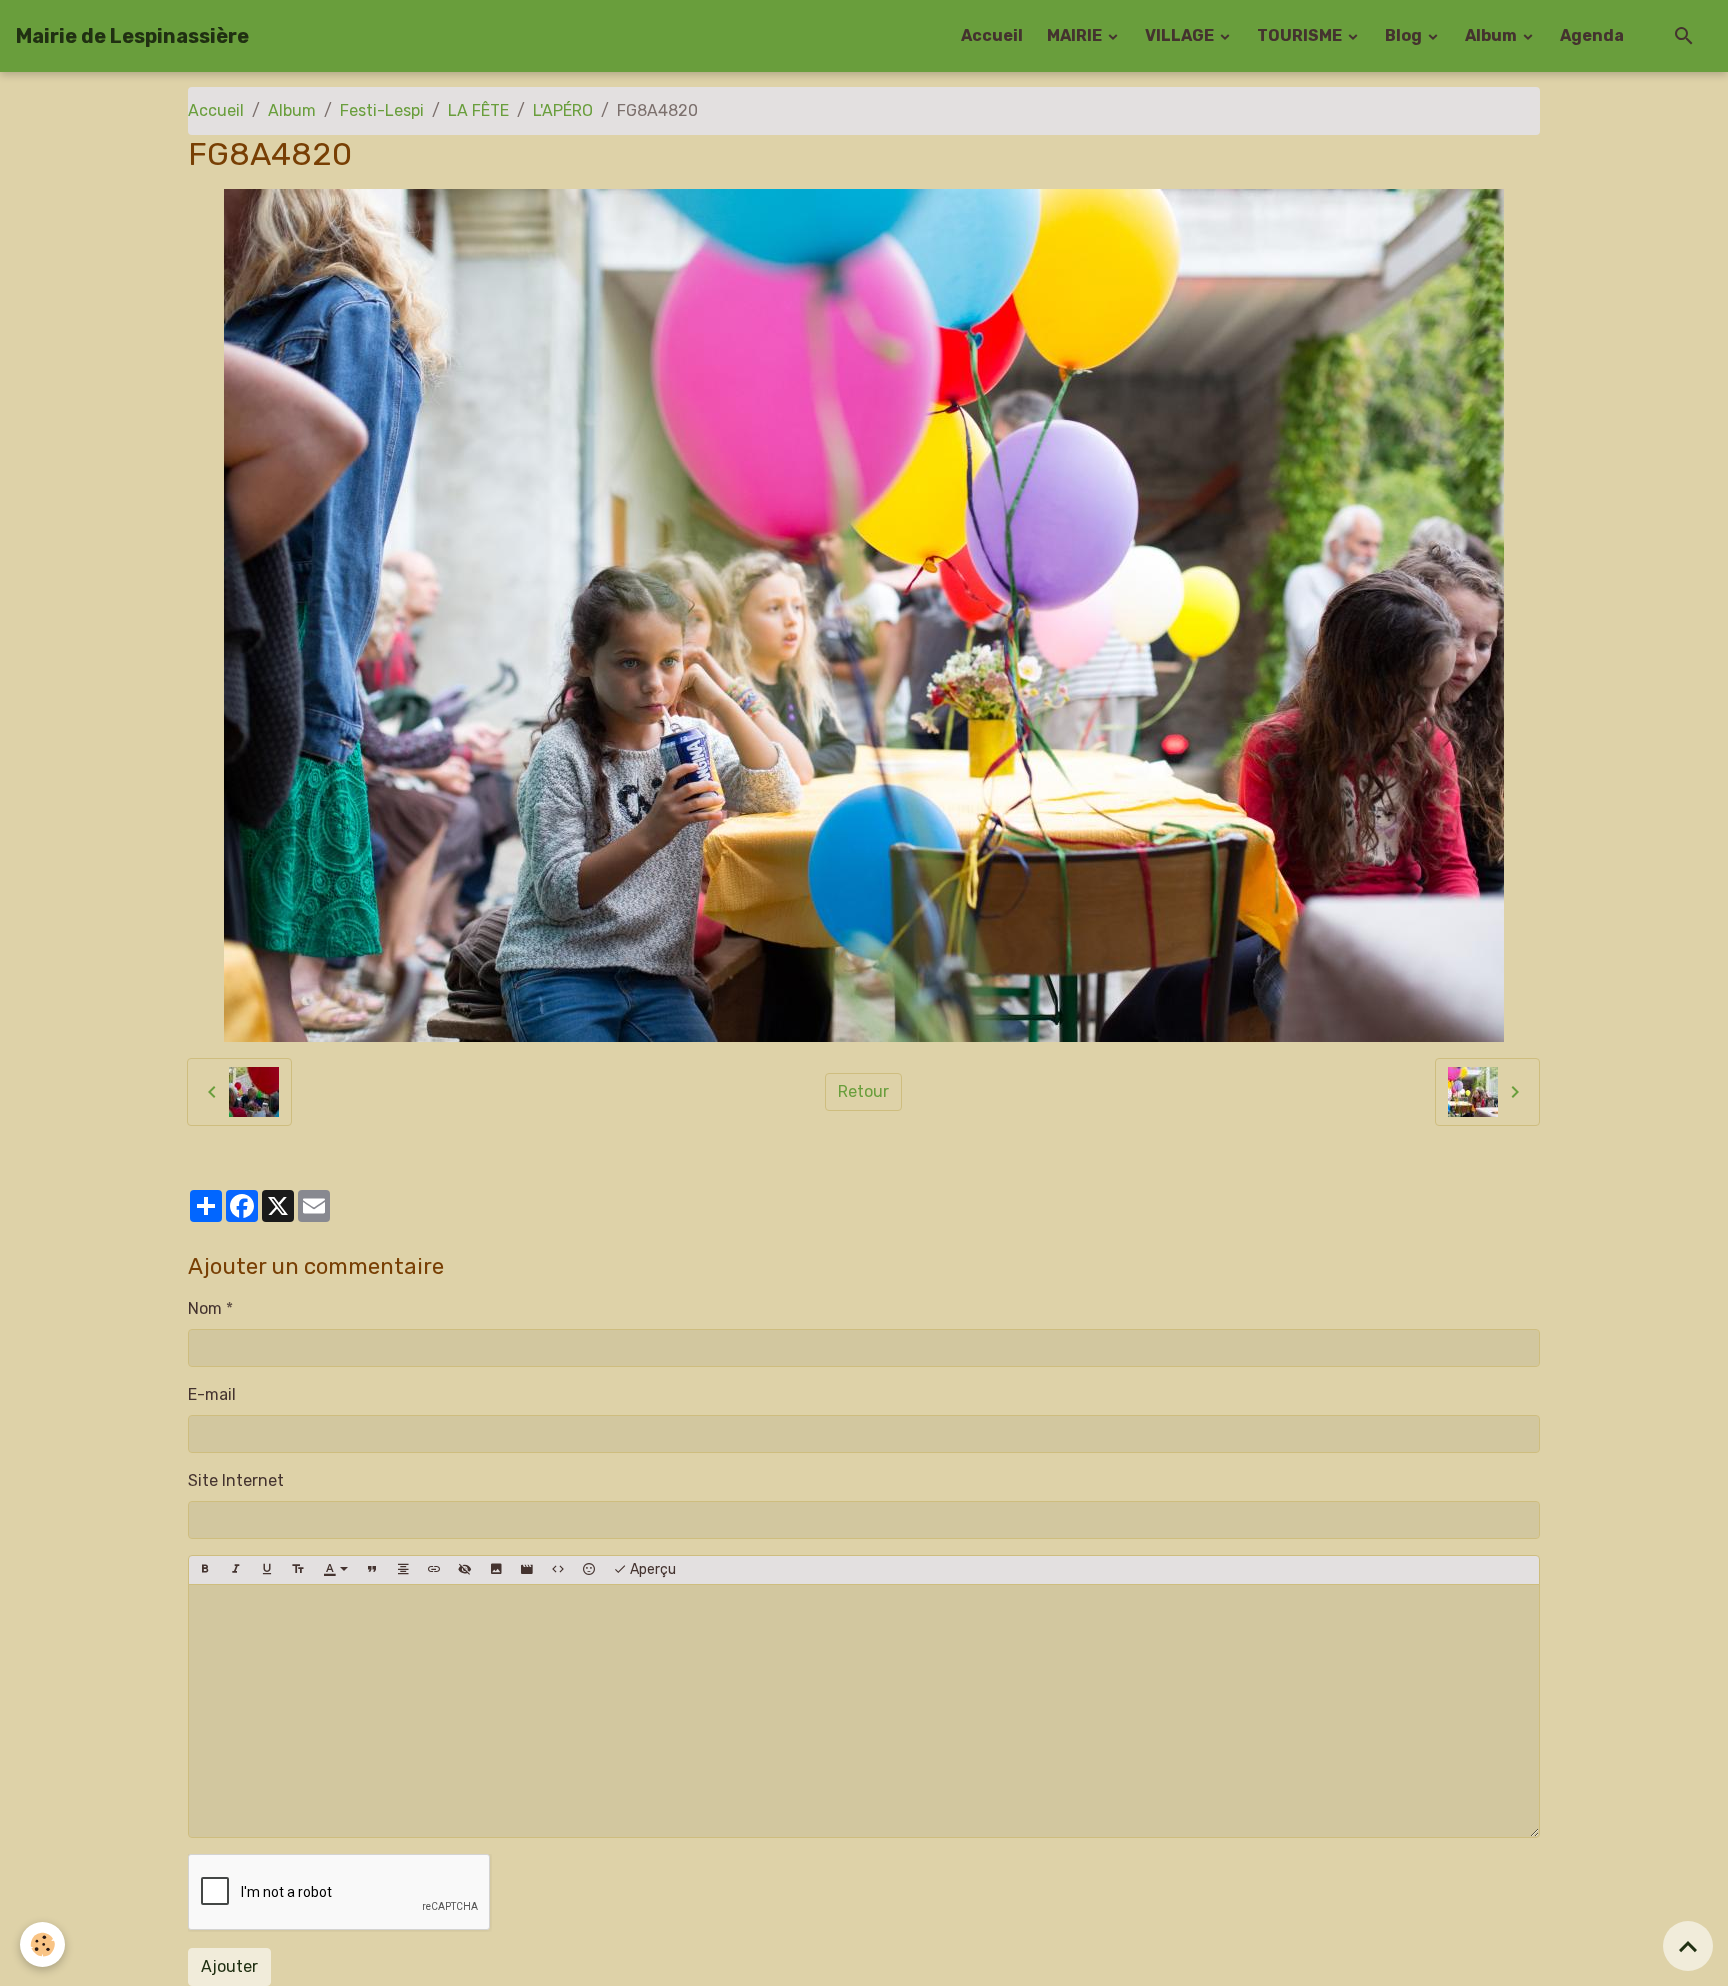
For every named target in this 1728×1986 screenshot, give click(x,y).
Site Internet (236, 1480)
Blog (1405, 35)
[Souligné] (267, 1570)
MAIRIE (1076, 35)
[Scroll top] (1688, 1946)
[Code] (558, 1570)
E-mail (212, 1394)
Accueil (992, 35)
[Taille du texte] (298, 1570)
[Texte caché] (465, 1570)
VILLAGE (1181, 35)
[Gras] (205, 1570)
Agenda (1592, 35)
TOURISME (1301, 35)
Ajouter (229, 1966)
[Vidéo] (527, 1570)
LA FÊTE (478, 110)
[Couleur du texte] (336, 1570)
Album (1492, 35)
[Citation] (372, 1570)
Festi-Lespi (382, 110)
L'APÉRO (563, 110)
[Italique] (236, 1570)
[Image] (496, 1570)
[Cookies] (42, 1944)
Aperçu (651, 1569)
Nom (205, 1308)
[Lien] (434, 1570)
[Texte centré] (403, 1570)
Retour (863, 1091)
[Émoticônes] (589, 1570)
